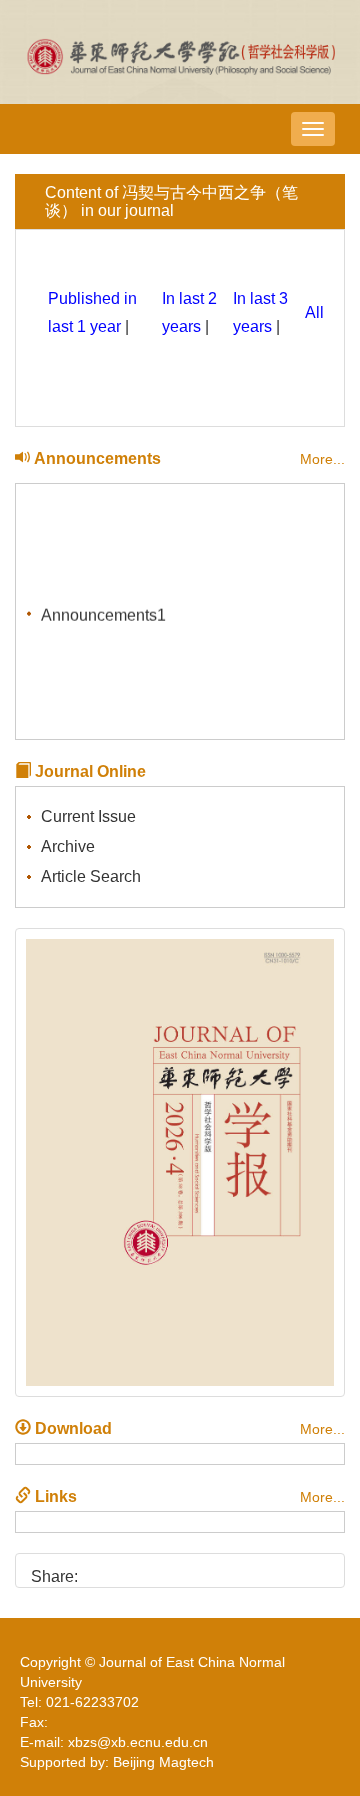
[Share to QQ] (167, 1569)
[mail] (201, 1569)
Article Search (91, 876)
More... (322, 459)
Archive (68, 846)
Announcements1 (103, 613)
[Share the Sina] (99, 1569)
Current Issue (88, 816)
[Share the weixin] (133, 1569)
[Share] (235, 1569)
